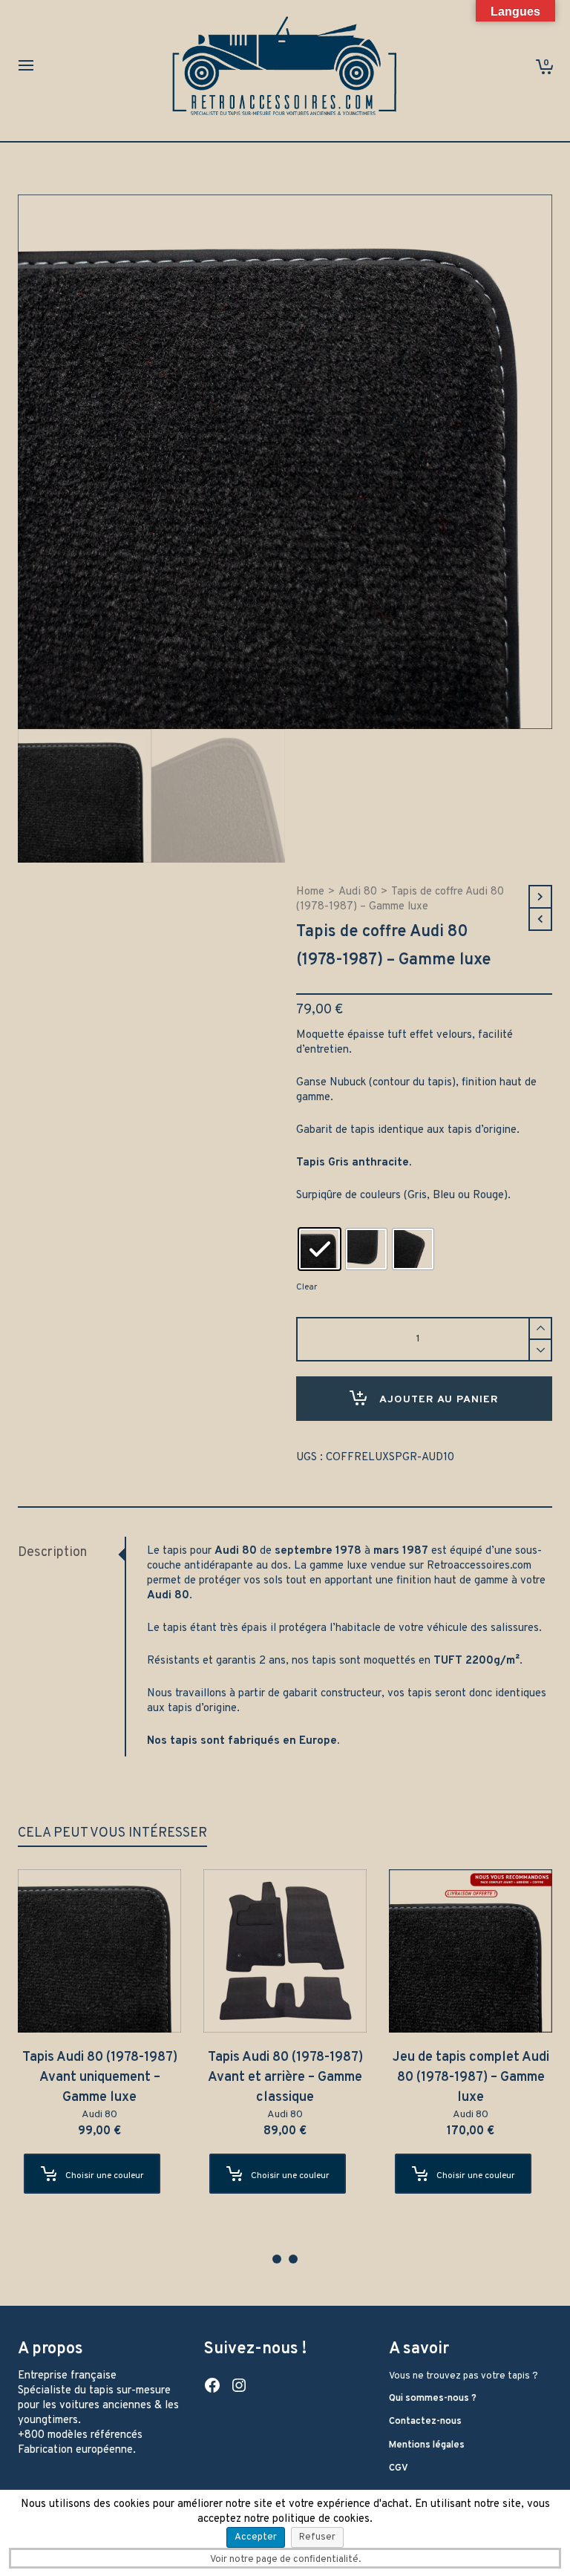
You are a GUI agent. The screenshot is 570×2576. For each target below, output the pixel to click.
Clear (307, 1287)
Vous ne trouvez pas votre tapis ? (463, 2376)
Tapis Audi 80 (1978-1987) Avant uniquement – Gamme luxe (101, 2078)
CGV (399, 2468)
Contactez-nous (425, 2422)
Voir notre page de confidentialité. (285, 2560)
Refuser (317, 2537)
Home (310, 892)
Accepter (256, 2537)
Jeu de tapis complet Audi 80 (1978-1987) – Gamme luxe (472, 2078)
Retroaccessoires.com (479, 1566)
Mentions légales (427, 2445)
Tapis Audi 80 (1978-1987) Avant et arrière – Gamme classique (287, 2078)
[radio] (320, 1249)
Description (52, 1553)
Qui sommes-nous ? (433, 2399)
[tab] (71, 1553)
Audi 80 (358, 892)
